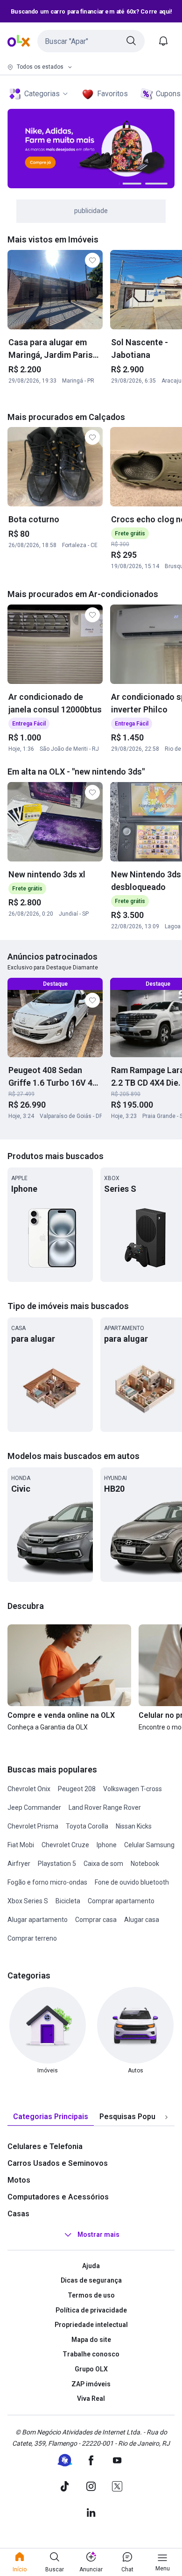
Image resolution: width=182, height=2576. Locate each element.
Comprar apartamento (121, 1901)
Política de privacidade (91, 2310)
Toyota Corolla (87, 1826)
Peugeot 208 (77, 1789)
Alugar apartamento (38, 1920)
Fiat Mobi (21, 1845)
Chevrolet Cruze (65, 1845)
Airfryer (19, 1864)
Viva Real (91, 2398)
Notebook (145, 1864)
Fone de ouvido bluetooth (132, 1882)
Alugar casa (142, 1920)
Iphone (107, 1845)
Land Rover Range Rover (105, 1807)
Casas (18, 2214)
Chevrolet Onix (29, 1789)
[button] (91, 41)
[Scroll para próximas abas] (166, 2117)
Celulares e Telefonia (45, 2146)
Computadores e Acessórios (58, 2197)
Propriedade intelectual (91, 2325)
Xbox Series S (28, 1901)
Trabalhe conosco (91, 2354)
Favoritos (112, 94)
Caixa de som (103, 1864)
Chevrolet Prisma (33, 1826)
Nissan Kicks (134, 1826)
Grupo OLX (91, 2369)
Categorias (42, 94)
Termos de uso (91, 2295)
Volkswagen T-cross (133, 1789)
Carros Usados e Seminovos (58, 2163)
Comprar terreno (32, 1938)
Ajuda (91, 2266)
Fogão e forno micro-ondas (47, 1882)
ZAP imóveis (91, 2384)
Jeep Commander (34, 1807)
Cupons (168, 94)
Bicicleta (68, 1901)
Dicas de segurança (91, 2280)
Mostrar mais (98, 2234)
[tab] (51, 2117)
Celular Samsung (149, 1845)
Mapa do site (91, 2340)
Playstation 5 (57, 1864)
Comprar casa (96, 1920)
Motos (19, 2180)
